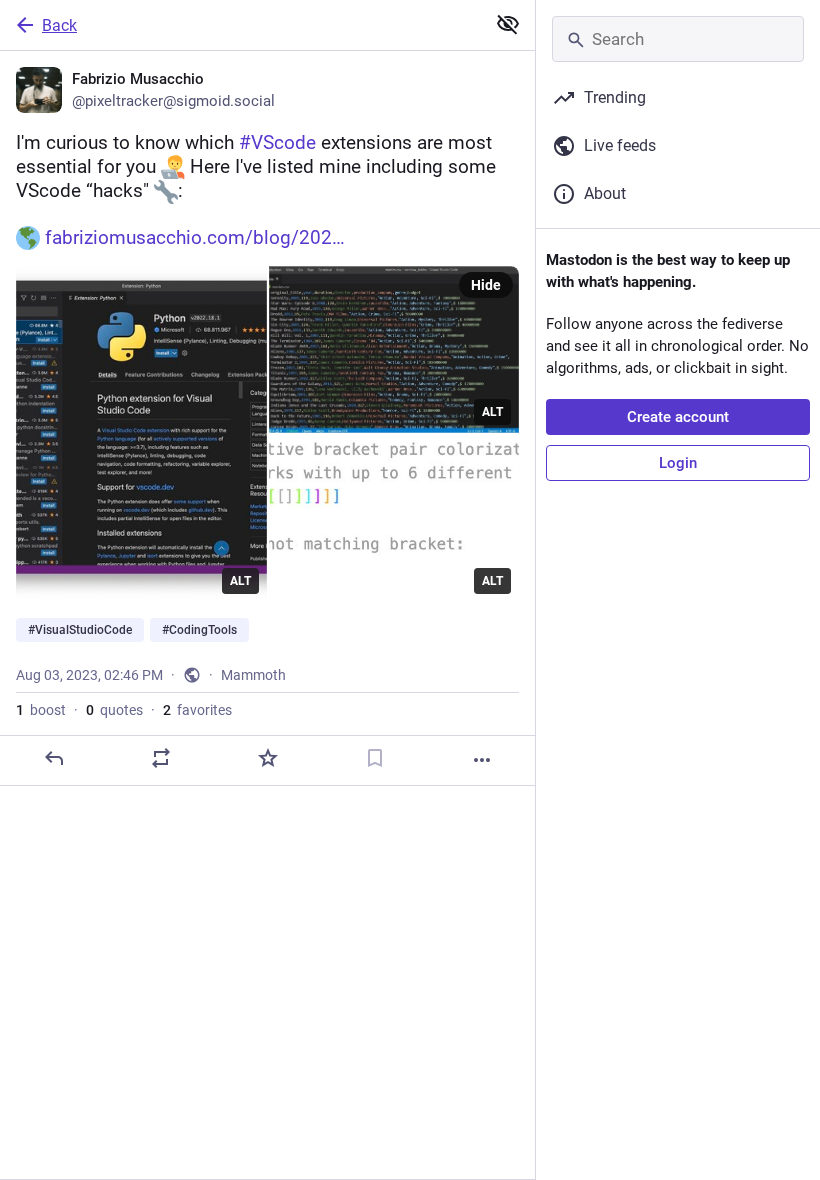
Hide (486, 285)
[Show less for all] (508, 24)
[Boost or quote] (161, 758)
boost (41, 710)
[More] (482, 760)
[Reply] (54, 758)
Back (59, 25)
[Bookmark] (375, 758)
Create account (678, 417)
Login (678, 463)
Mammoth (253, 675)
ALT (240, 581)
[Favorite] (268, 758)
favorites (197, 710)
